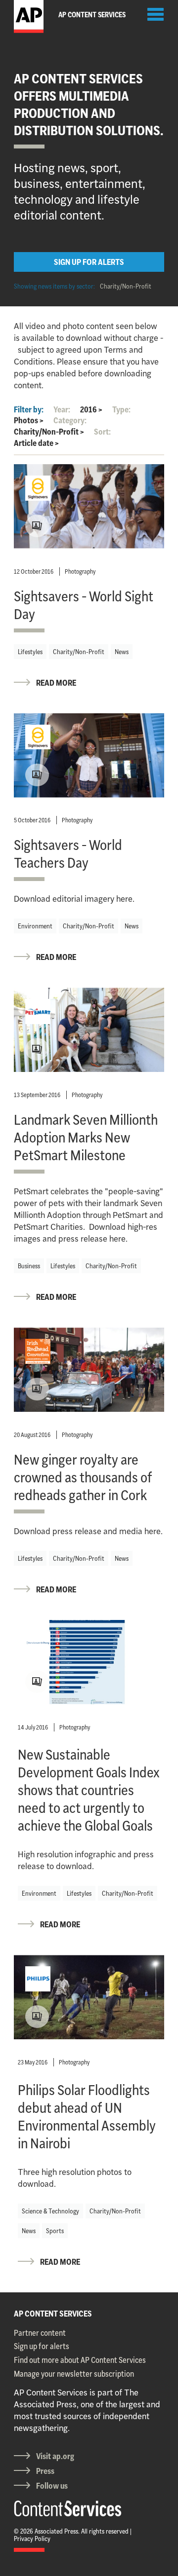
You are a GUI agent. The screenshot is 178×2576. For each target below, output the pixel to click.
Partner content (40, 2333)
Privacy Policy (32, 2539)
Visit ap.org (55, 2456)
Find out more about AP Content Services (80, 2360)
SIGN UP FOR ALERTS (89, 262)
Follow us (52, 2486)
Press (45, 2471)
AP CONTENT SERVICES (53, 2314)
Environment (35, 926)
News (122, 652)
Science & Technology (50, 2211)
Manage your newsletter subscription (74, 2374)
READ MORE (56, 683)
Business (29, 1266)
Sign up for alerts (42, 2346)
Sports (55, 2231)
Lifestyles (30, 652)
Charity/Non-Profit (126, 286)
